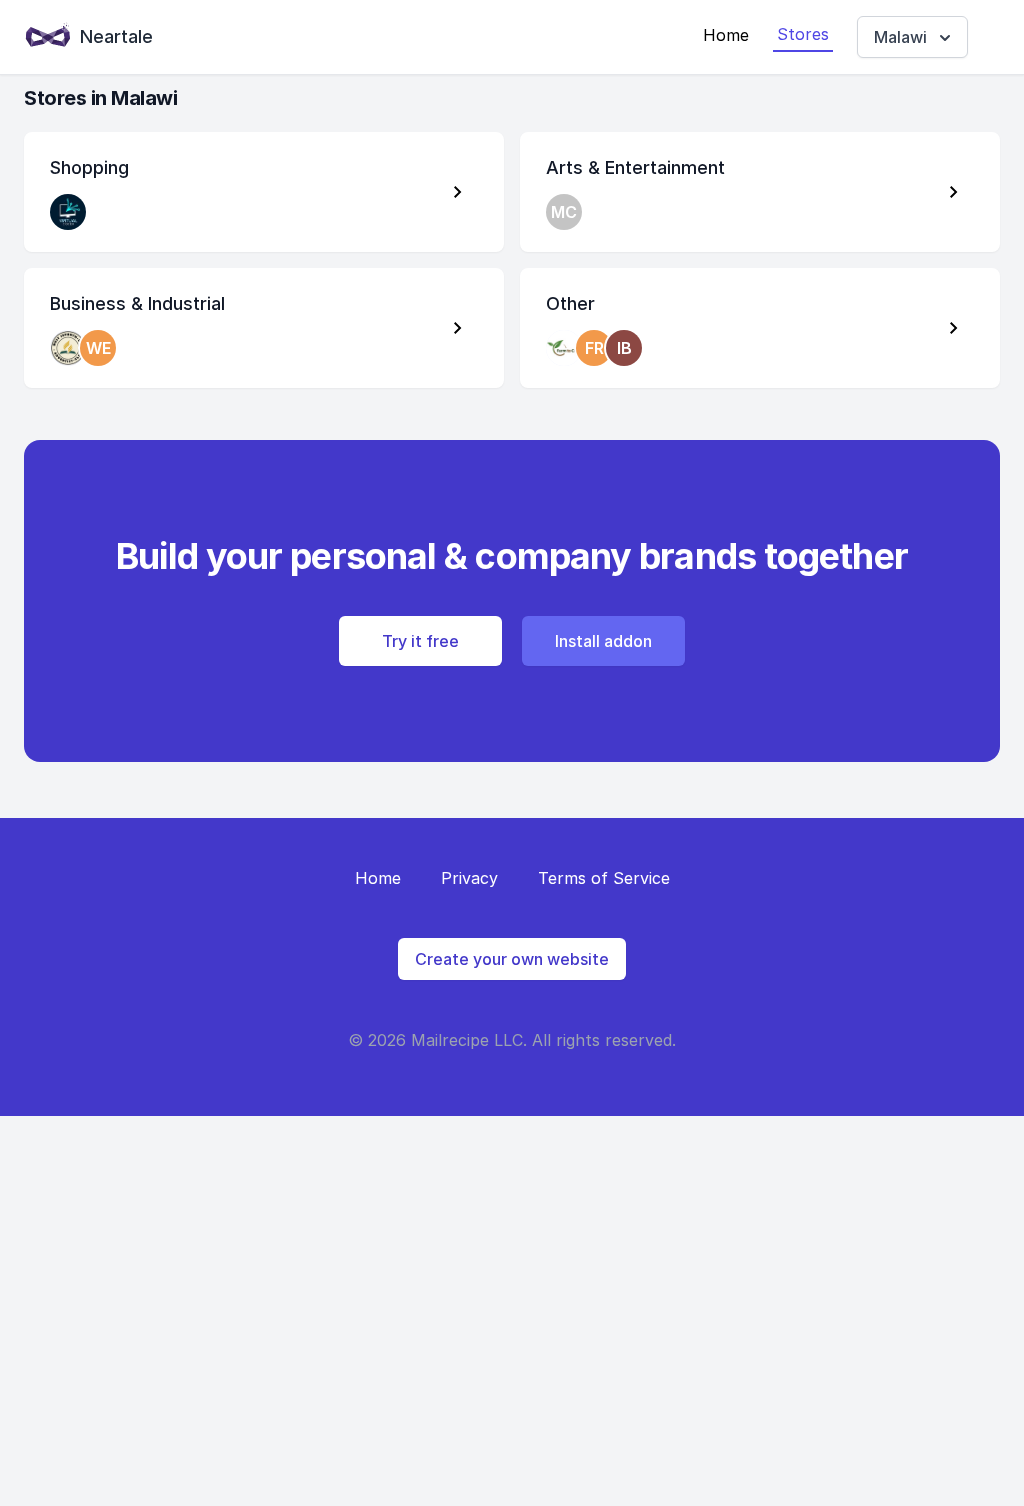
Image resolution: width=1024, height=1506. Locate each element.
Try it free (420, 641)
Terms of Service (604, 878)
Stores (803, 34)
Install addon (603, 641)
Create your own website (512, 959)
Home (726, 35)
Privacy (469, 878)
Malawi (900, 37)
